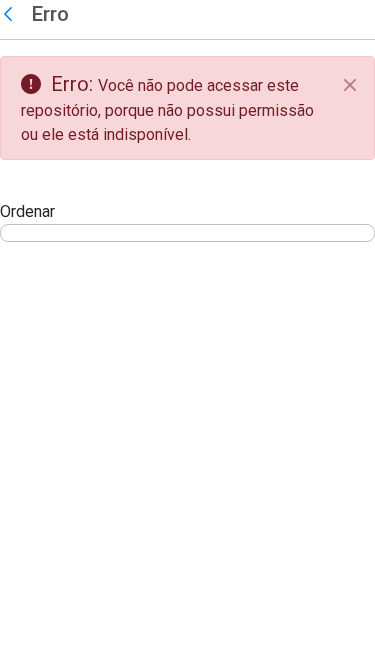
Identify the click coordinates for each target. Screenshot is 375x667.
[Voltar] (13, 15)
